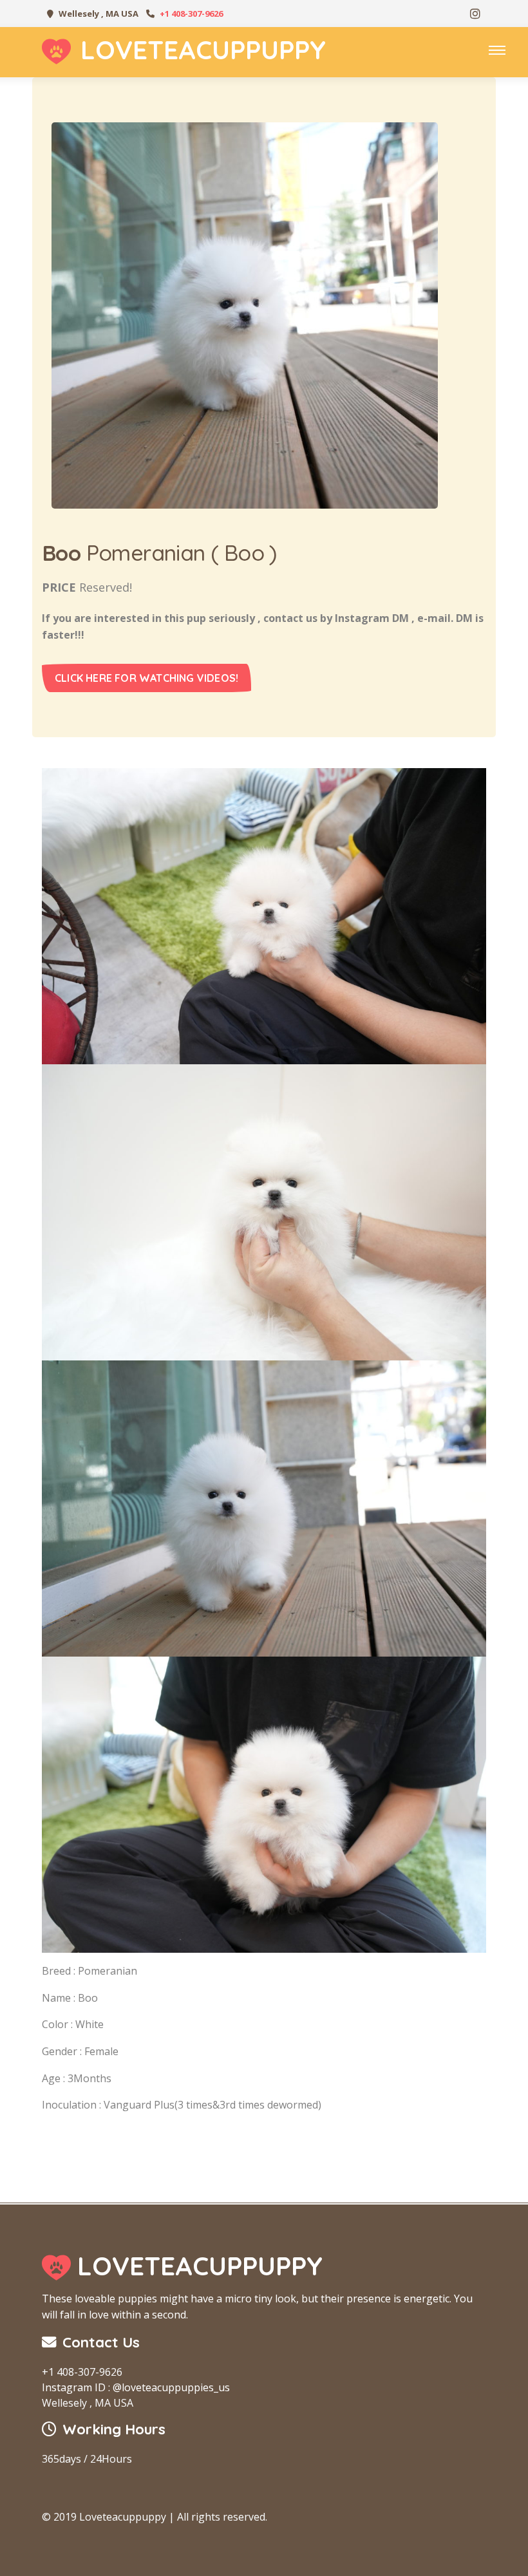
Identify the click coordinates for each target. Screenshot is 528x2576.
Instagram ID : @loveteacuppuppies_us (136, 2387)
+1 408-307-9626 (191, 14)
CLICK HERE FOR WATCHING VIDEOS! (146, 678)
